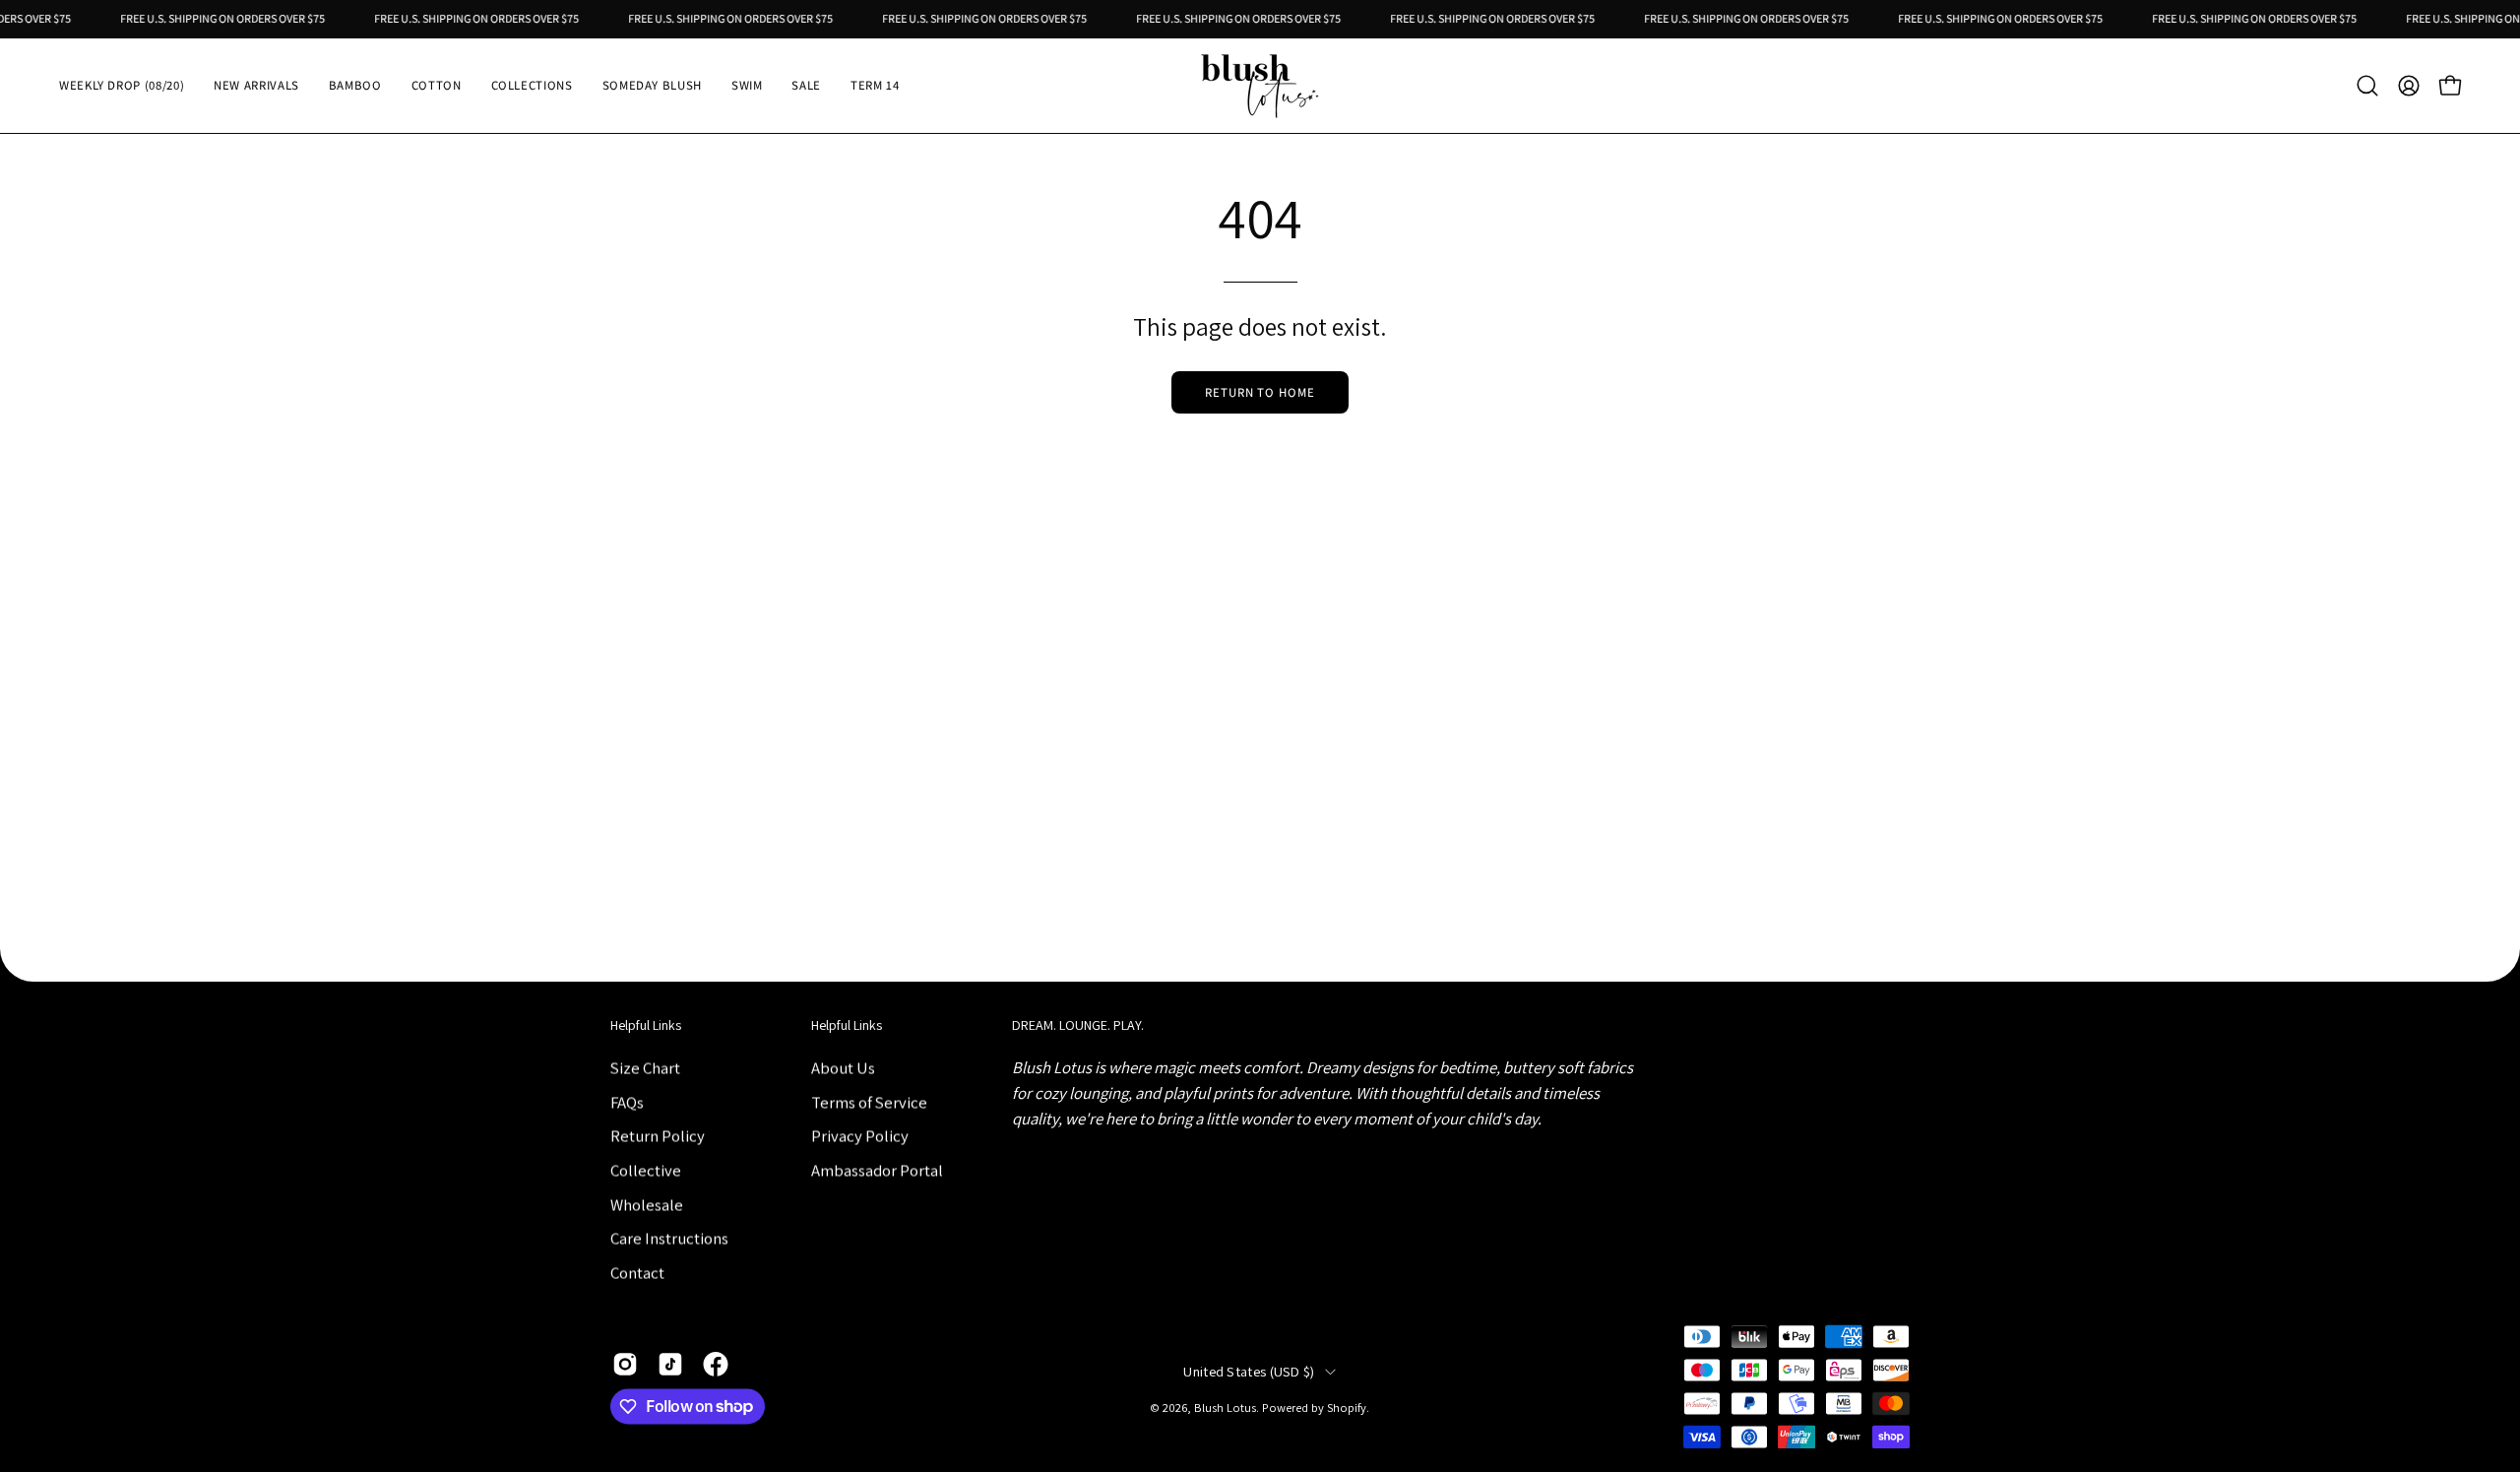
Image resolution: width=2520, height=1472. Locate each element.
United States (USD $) (1249, 1372)
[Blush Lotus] (1260, 86)
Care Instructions (669, 1238)
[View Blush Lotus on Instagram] (625, 1364)
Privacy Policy (860, 1135)
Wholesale (647, 1204)
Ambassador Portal (877, 1170)
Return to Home (1260, 392)
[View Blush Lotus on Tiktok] (670, 1364)
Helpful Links (646, 1025)
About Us (843, 1067)
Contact (637, 1272)
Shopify (1347, 1408)
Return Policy (658, 1135)
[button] (355, 86)
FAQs (627, 1102)
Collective (646, 1170)
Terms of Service (869, 1102)
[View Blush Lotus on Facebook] (716, 1364)
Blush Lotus (1225, 1408)
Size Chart (645, 1067)
